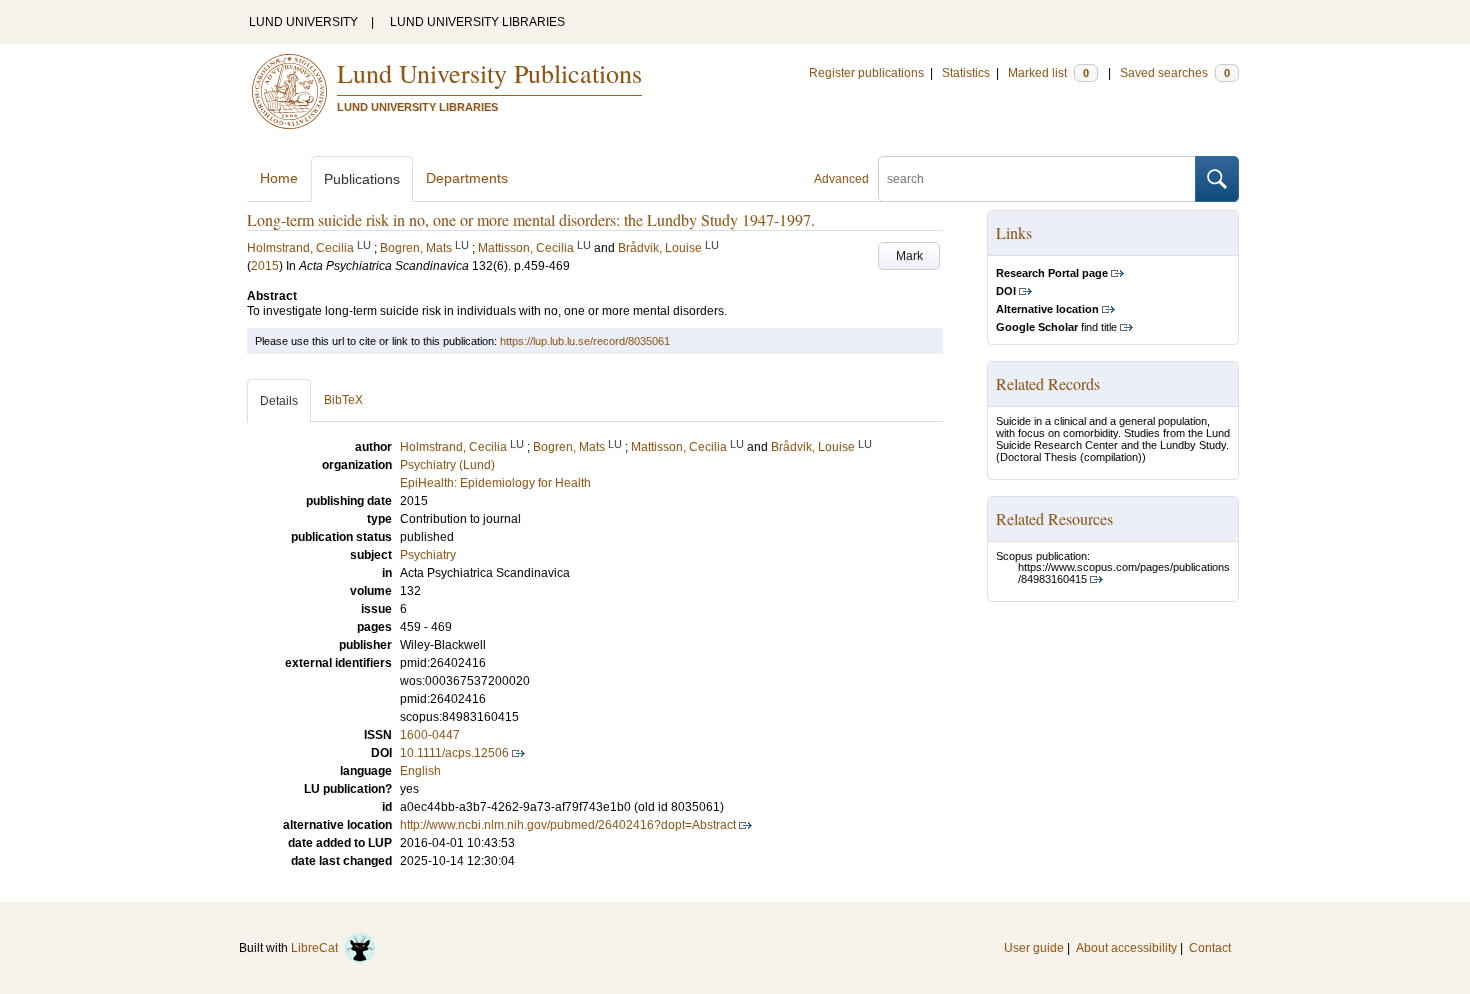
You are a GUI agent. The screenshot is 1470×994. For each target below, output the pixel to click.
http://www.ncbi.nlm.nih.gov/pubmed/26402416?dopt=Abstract (568, 825)
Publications (362, 179)
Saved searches (1175, 73)
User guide (1034, 948)
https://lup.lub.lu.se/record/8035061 (585, 341)
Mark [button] (909, 256)
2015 (265, 266)
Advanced (841, 179)
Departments (467, 178)
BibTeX (343, 400)
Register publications (866, 73)
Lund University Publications (489, 73)
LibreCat (317, 948)
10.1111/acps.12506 (454, 753)
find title (1056, 327)
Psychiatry (428, 555)
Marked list (1048, 73)
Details (279, 401)
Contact (1210, 948)
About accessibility (1126, 948)
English (420, 771)
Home (279, 178)
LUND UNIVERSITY (303, 22)
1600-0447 (430, 735)
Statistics (966, 73)
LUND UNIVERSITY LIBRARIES (477, 22)
